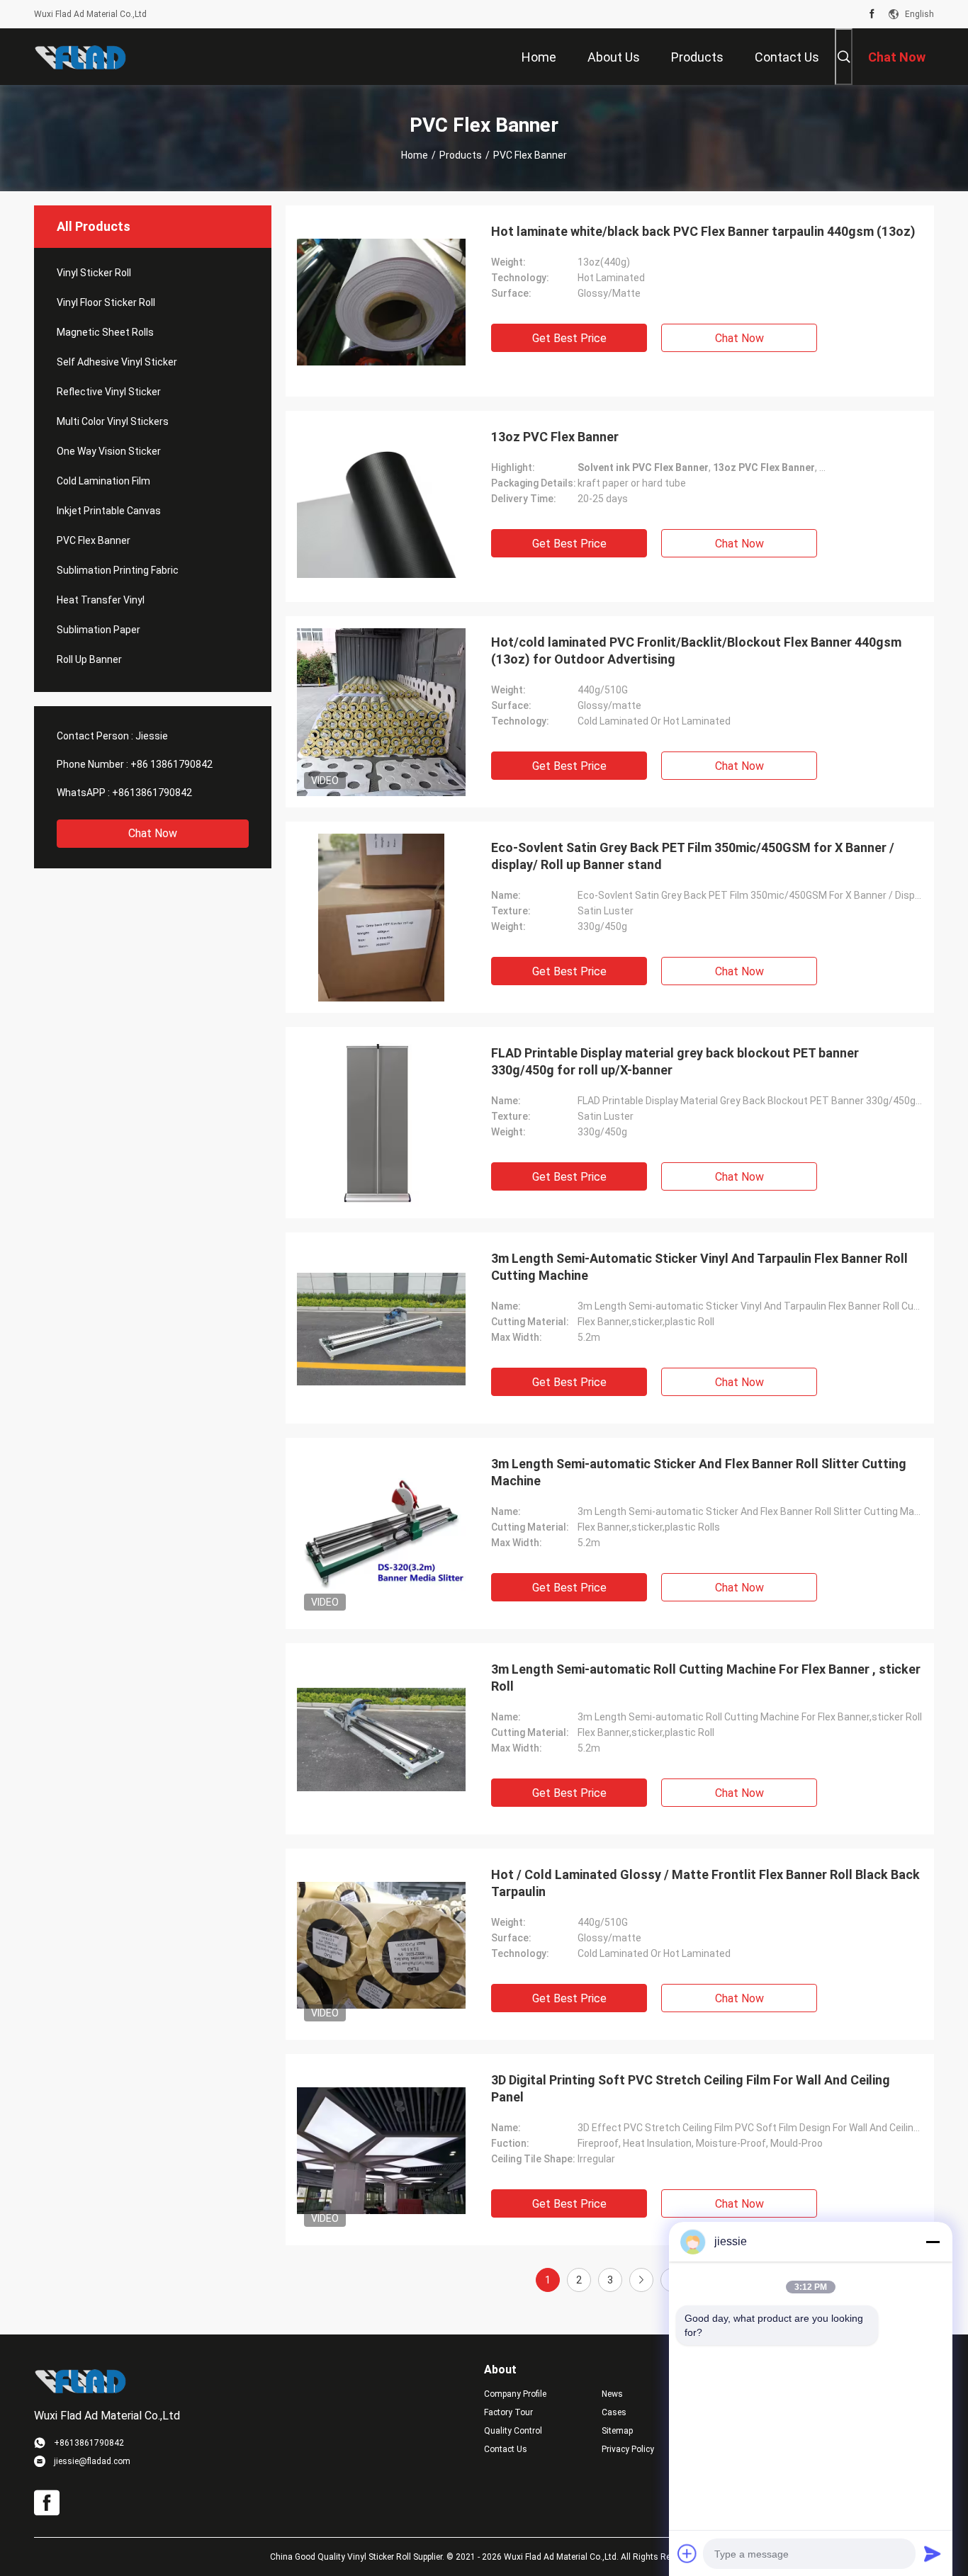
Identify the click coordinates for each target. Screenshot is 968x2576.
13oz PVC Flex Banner (555, 437)
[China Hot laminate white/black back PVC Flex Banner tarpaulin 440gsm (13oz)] (381, 301)
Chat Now (153, 833)
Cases (614, 2412)
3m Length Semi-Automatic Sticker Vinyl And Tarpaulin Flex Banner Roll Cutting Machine (699, 1267)
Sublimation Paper (99, 630)
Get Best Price (569, 338)
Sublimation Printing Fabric (118, 570)
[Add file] (687, 2553)
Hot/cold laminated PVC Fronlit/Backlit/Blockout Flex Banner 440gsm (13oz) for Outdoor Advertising (696, 651)
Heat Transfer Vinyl (101, 600)
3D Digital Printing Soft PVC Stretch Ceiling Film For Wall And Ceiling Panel (691, 2088)
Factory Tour (508, 2412)
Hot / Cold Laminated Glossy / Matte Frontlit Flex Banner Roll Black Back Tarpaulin (705, 1883)
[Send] (933, 2553)
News (612, 2394)
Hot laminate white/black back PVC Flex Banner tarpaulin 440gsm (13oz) (703, 231)
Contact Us (506, 2449)
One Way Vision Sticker (109, 451)
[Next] (641, 2280)
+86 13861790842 (171, 764)
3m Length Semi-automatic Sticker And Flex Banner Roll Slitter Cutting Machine (699, 1472)
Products (461, 155)
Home (415, 155)
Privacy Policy (628, 2449)
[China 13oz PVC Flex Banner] (381, 506)
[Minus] (933, 2242)
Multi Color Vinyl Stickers (113, 421)
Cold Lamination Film (103, 481)
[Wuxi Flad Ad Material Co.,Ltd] (80, 57)
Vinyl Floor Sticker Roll (106, 302)
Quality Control (513, 2431)
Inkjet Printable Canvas (109, 511)
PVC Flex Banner (94, 540)
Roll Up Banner (89, 659)
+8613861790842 (152, 793)
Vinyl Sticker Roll (94, 273)
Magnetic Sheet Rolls (105, 332)
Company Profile (515, 2394)
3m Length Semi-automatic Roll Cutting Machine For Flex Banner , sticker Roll (706, 1678)
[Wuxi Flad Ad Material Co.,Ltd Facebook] (872, 14)
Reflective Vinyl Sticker (109, 392)
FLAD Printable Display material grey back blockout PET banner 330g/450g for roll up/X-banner (675, 1061)
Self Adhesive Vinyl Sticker (117, 362)
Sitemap (617, 2431)
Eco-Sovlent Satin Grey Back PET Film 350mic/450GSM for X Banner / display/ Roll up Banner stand (693, 856)
